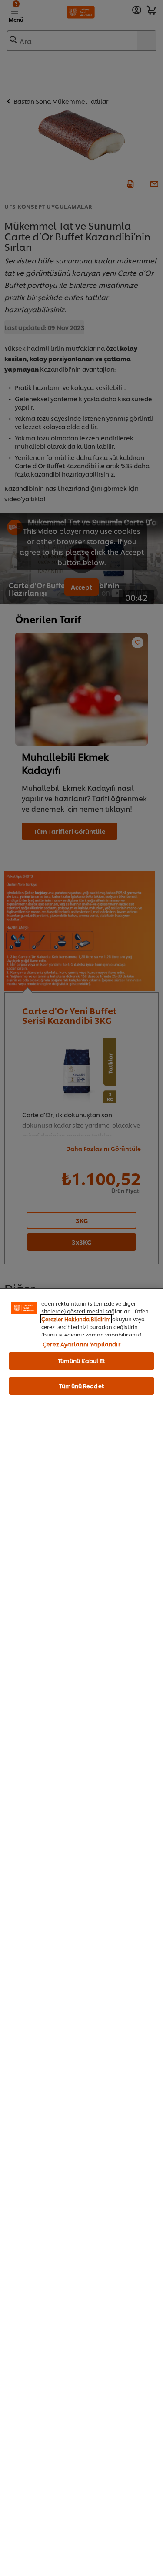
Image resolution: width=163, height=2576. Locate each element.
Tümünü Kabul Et (82, 1360)
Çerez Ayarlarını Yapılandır (81, 1344)
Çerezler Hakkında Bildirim (76, 1319)
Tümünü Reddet (81, 1386)
